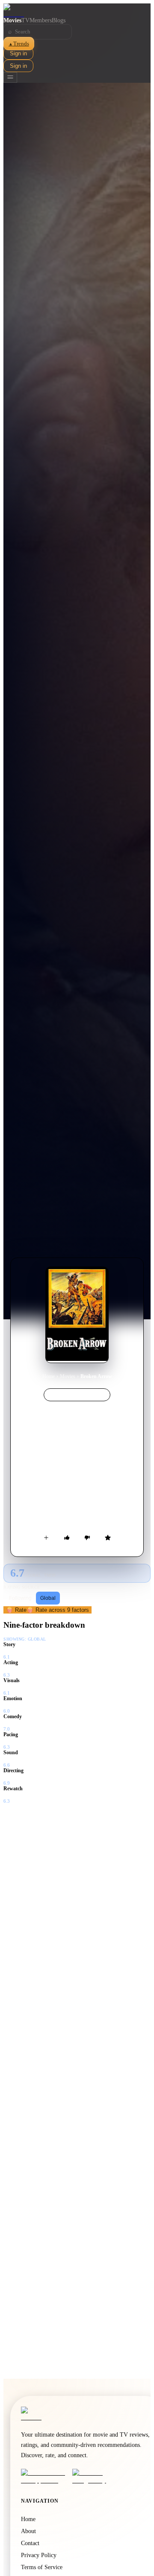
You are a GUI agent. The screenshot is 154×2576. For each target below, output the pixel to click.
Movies (12, 20)
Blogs (59, 20)
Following (20, 1598)
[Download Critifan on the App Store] (44, 2476)
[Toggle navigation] (10, 77)
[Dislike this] (87, 1538)
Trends (19, 44)
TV (25, 20)
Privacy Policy (39, 2555)
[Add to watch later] (46, 1538)
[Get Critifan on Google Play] (95, 2476)
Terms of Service (42, 2567)
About (28, 2531)
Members (41, 20)
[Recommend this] (67, 1538)
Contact (30, 2543)
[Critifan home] (77, 10)
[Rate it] (108, 1538)
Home (49, 1376)
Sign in (18, 53)
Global (48, 1598)
